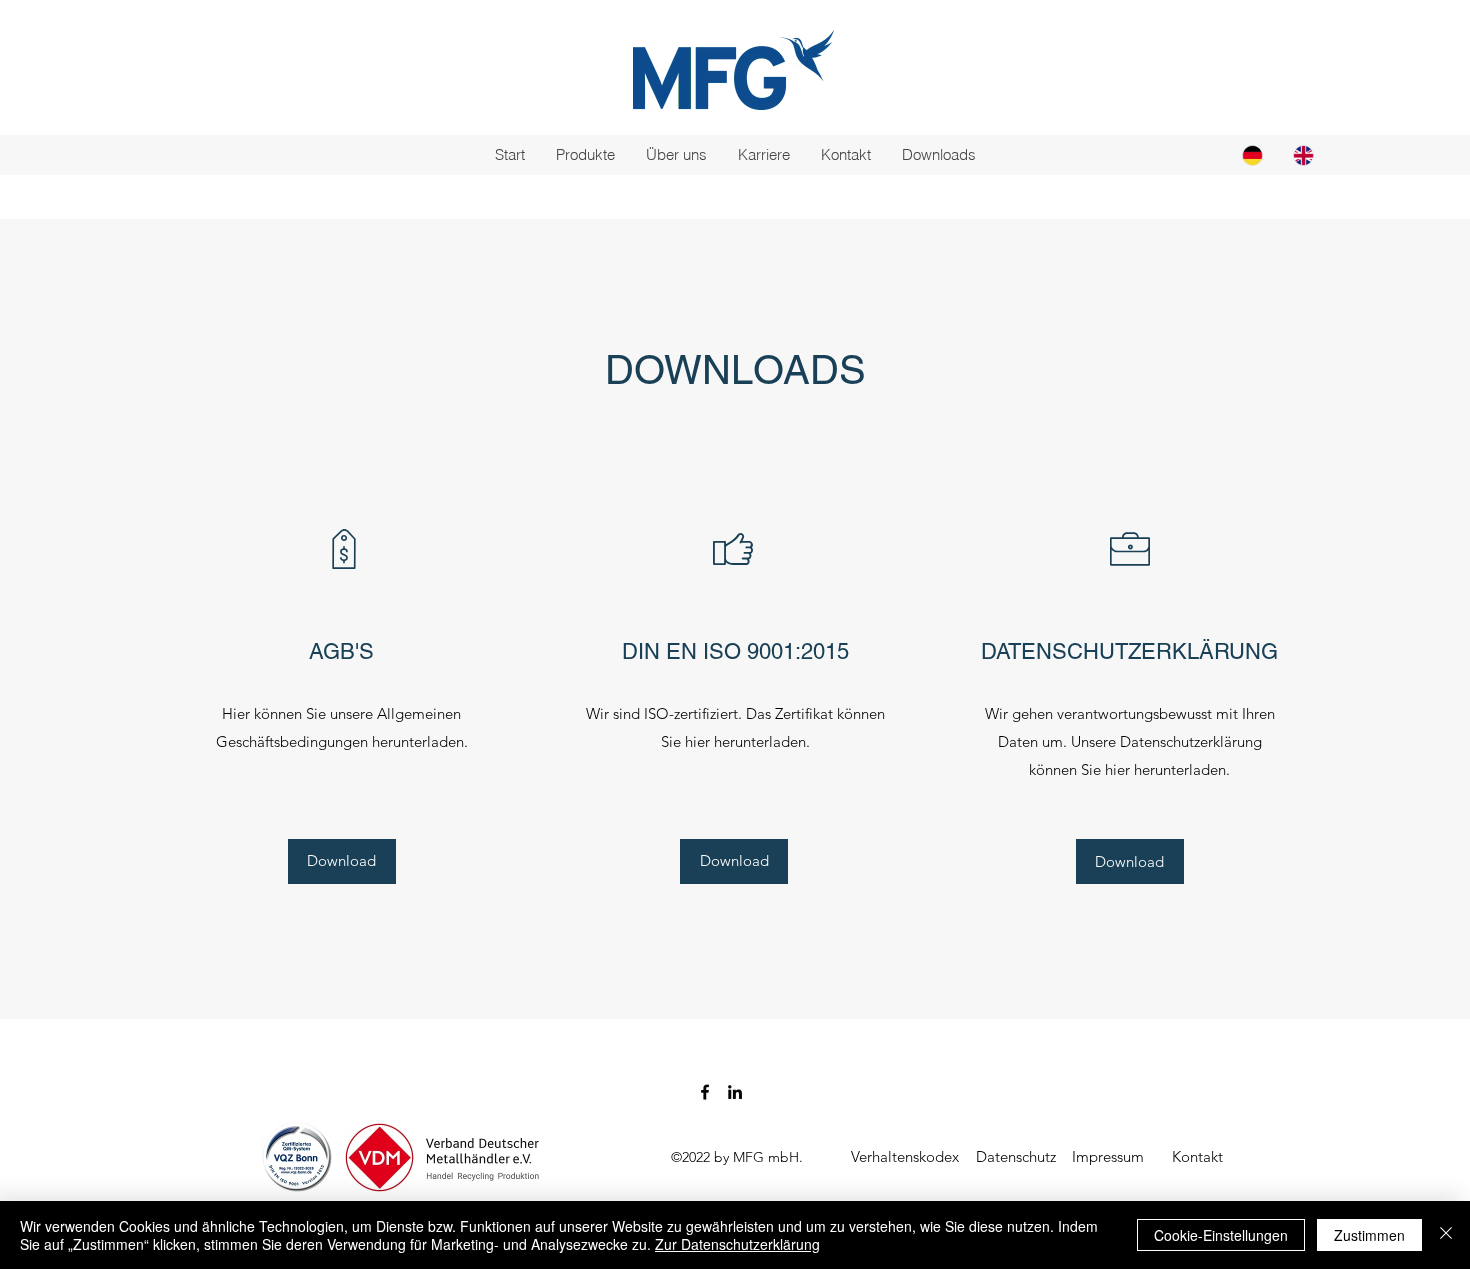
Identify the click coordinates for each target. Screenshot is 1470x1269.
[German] (1252, 155)
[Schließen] (1446, 1235)
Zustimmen (1369, 1235)
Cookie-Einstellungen (1221, 1235)
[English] (1304, 155)
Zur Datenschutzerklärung (737, 1244)
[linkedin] (735, 1092)
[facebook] (705, 1092)
